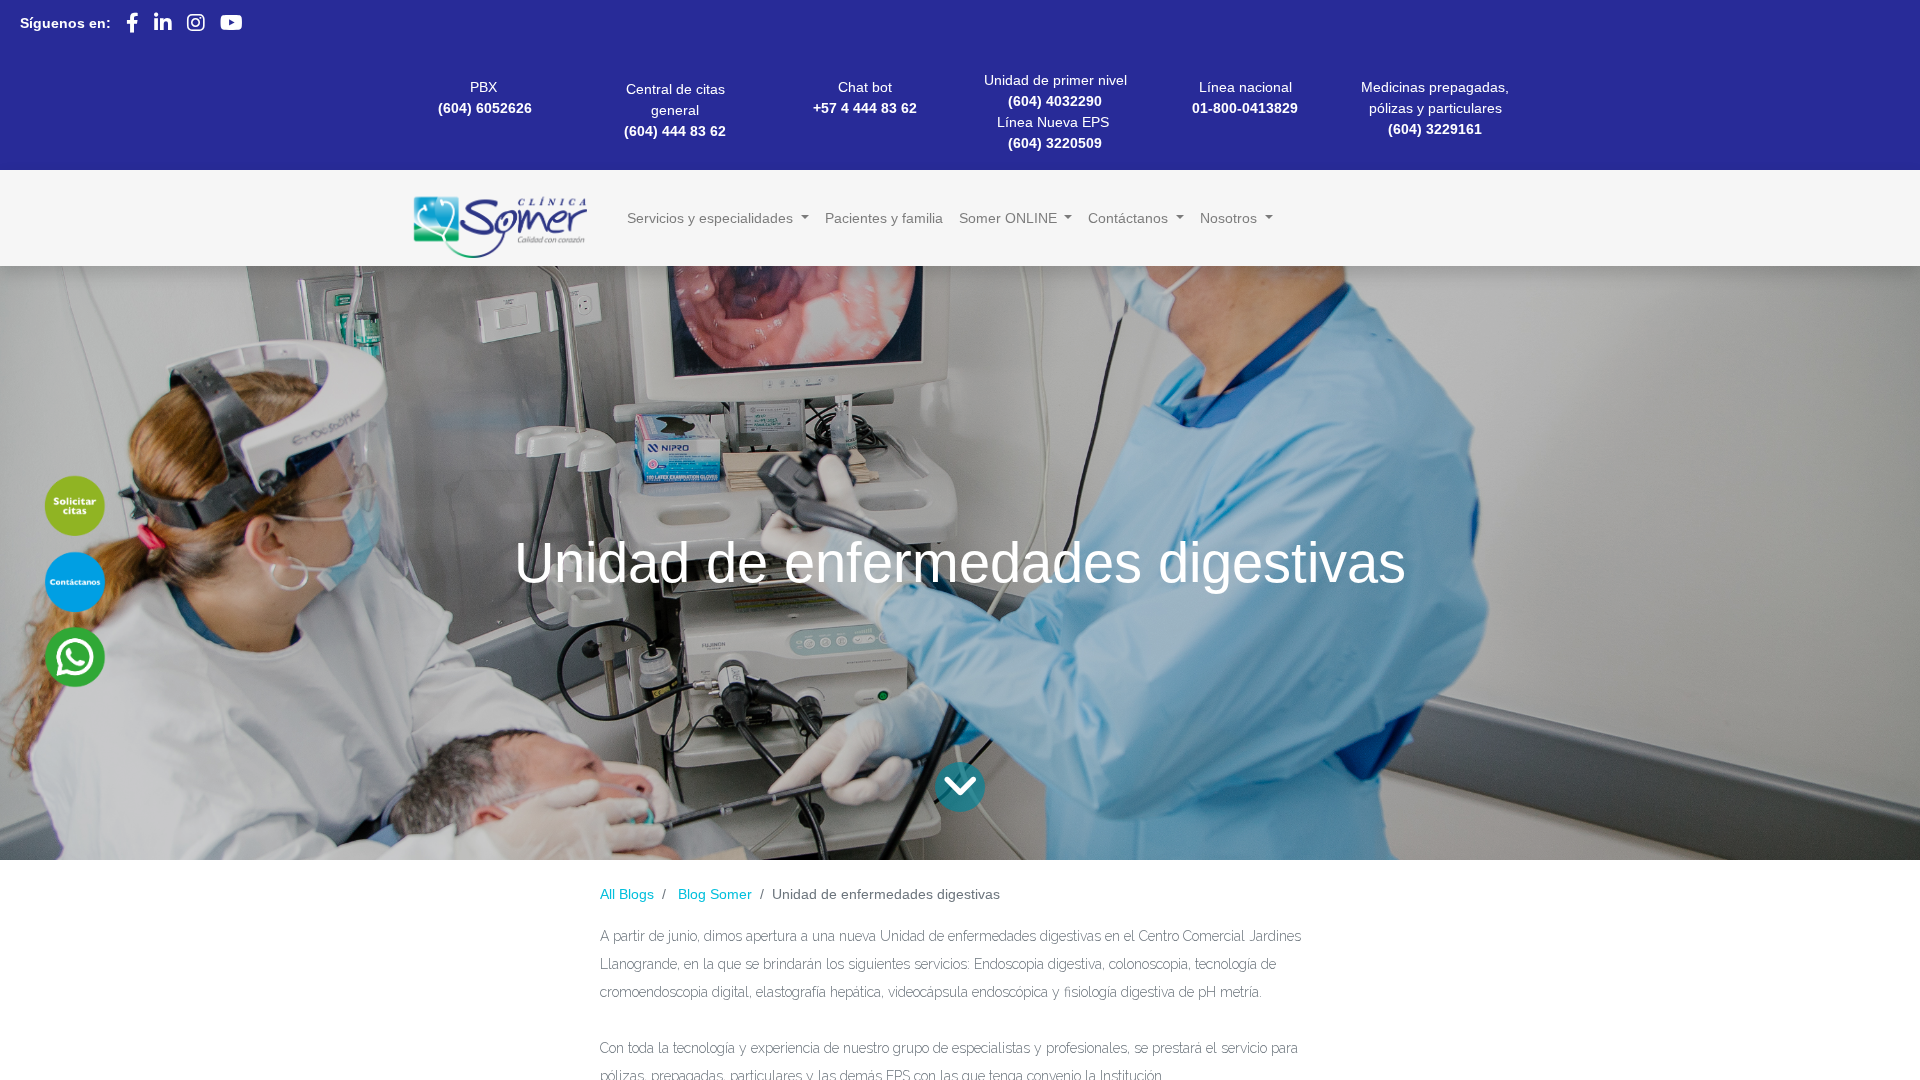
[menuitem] (884, 218)
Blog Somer (715, 894)
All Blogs (627, 894)
